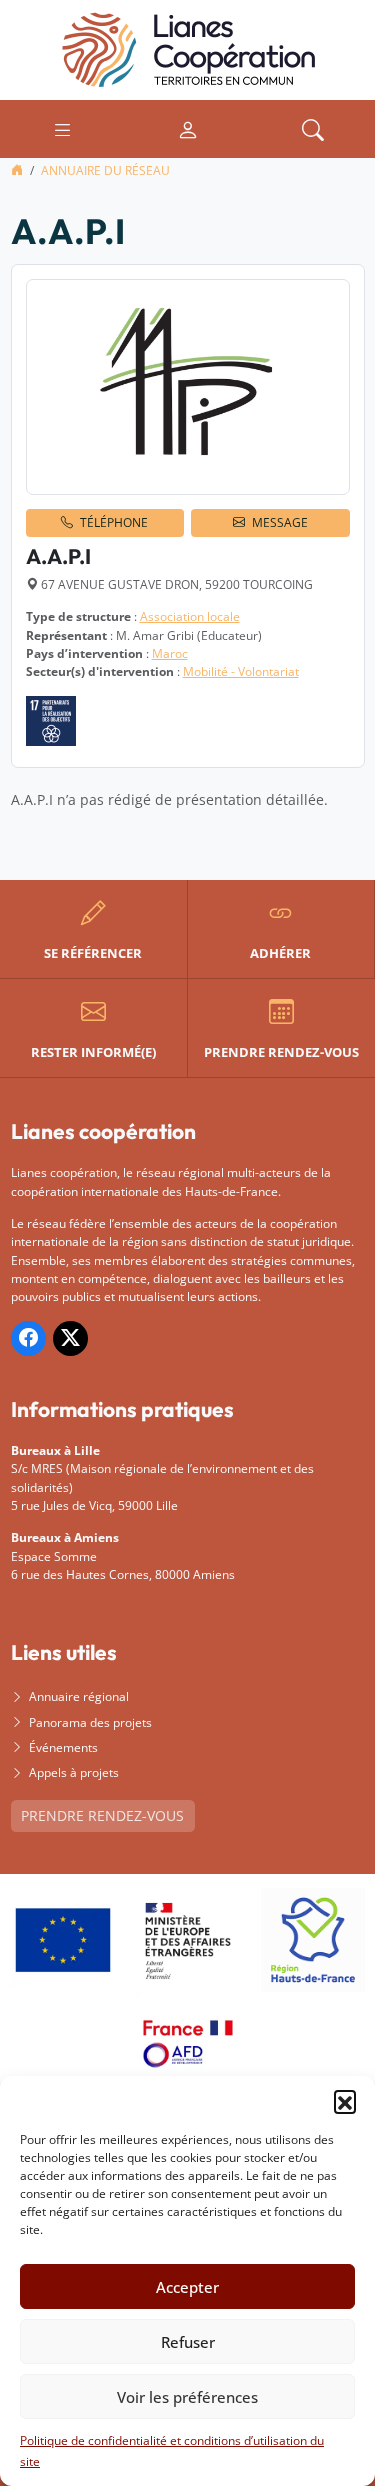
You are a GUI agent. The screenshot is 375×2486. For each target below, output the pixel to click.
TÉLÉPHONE (114, 522)
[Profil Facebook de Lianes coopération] (28, 1338)
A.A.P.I (58, 556)
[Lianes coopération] (188, 48)
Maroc (170, 653)
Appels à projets (74, 1772)
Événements (63, 1747)
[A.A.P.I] (188, 387)
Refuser (188, 2342)
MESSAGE (280, 522)
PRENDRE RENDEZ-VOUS (102, 1815)
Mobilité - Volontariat (241, 671)
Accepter (187, 2287)
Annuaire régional (79, 1696)
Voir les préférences (187, 2397)
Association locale (190, 616)
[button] (345, 2101)
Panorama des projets (90, 1722)
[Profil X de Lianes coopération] (70, 1338)
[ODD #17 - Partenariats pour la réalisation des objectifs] (51, 721)
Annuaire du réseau (105, 170)
